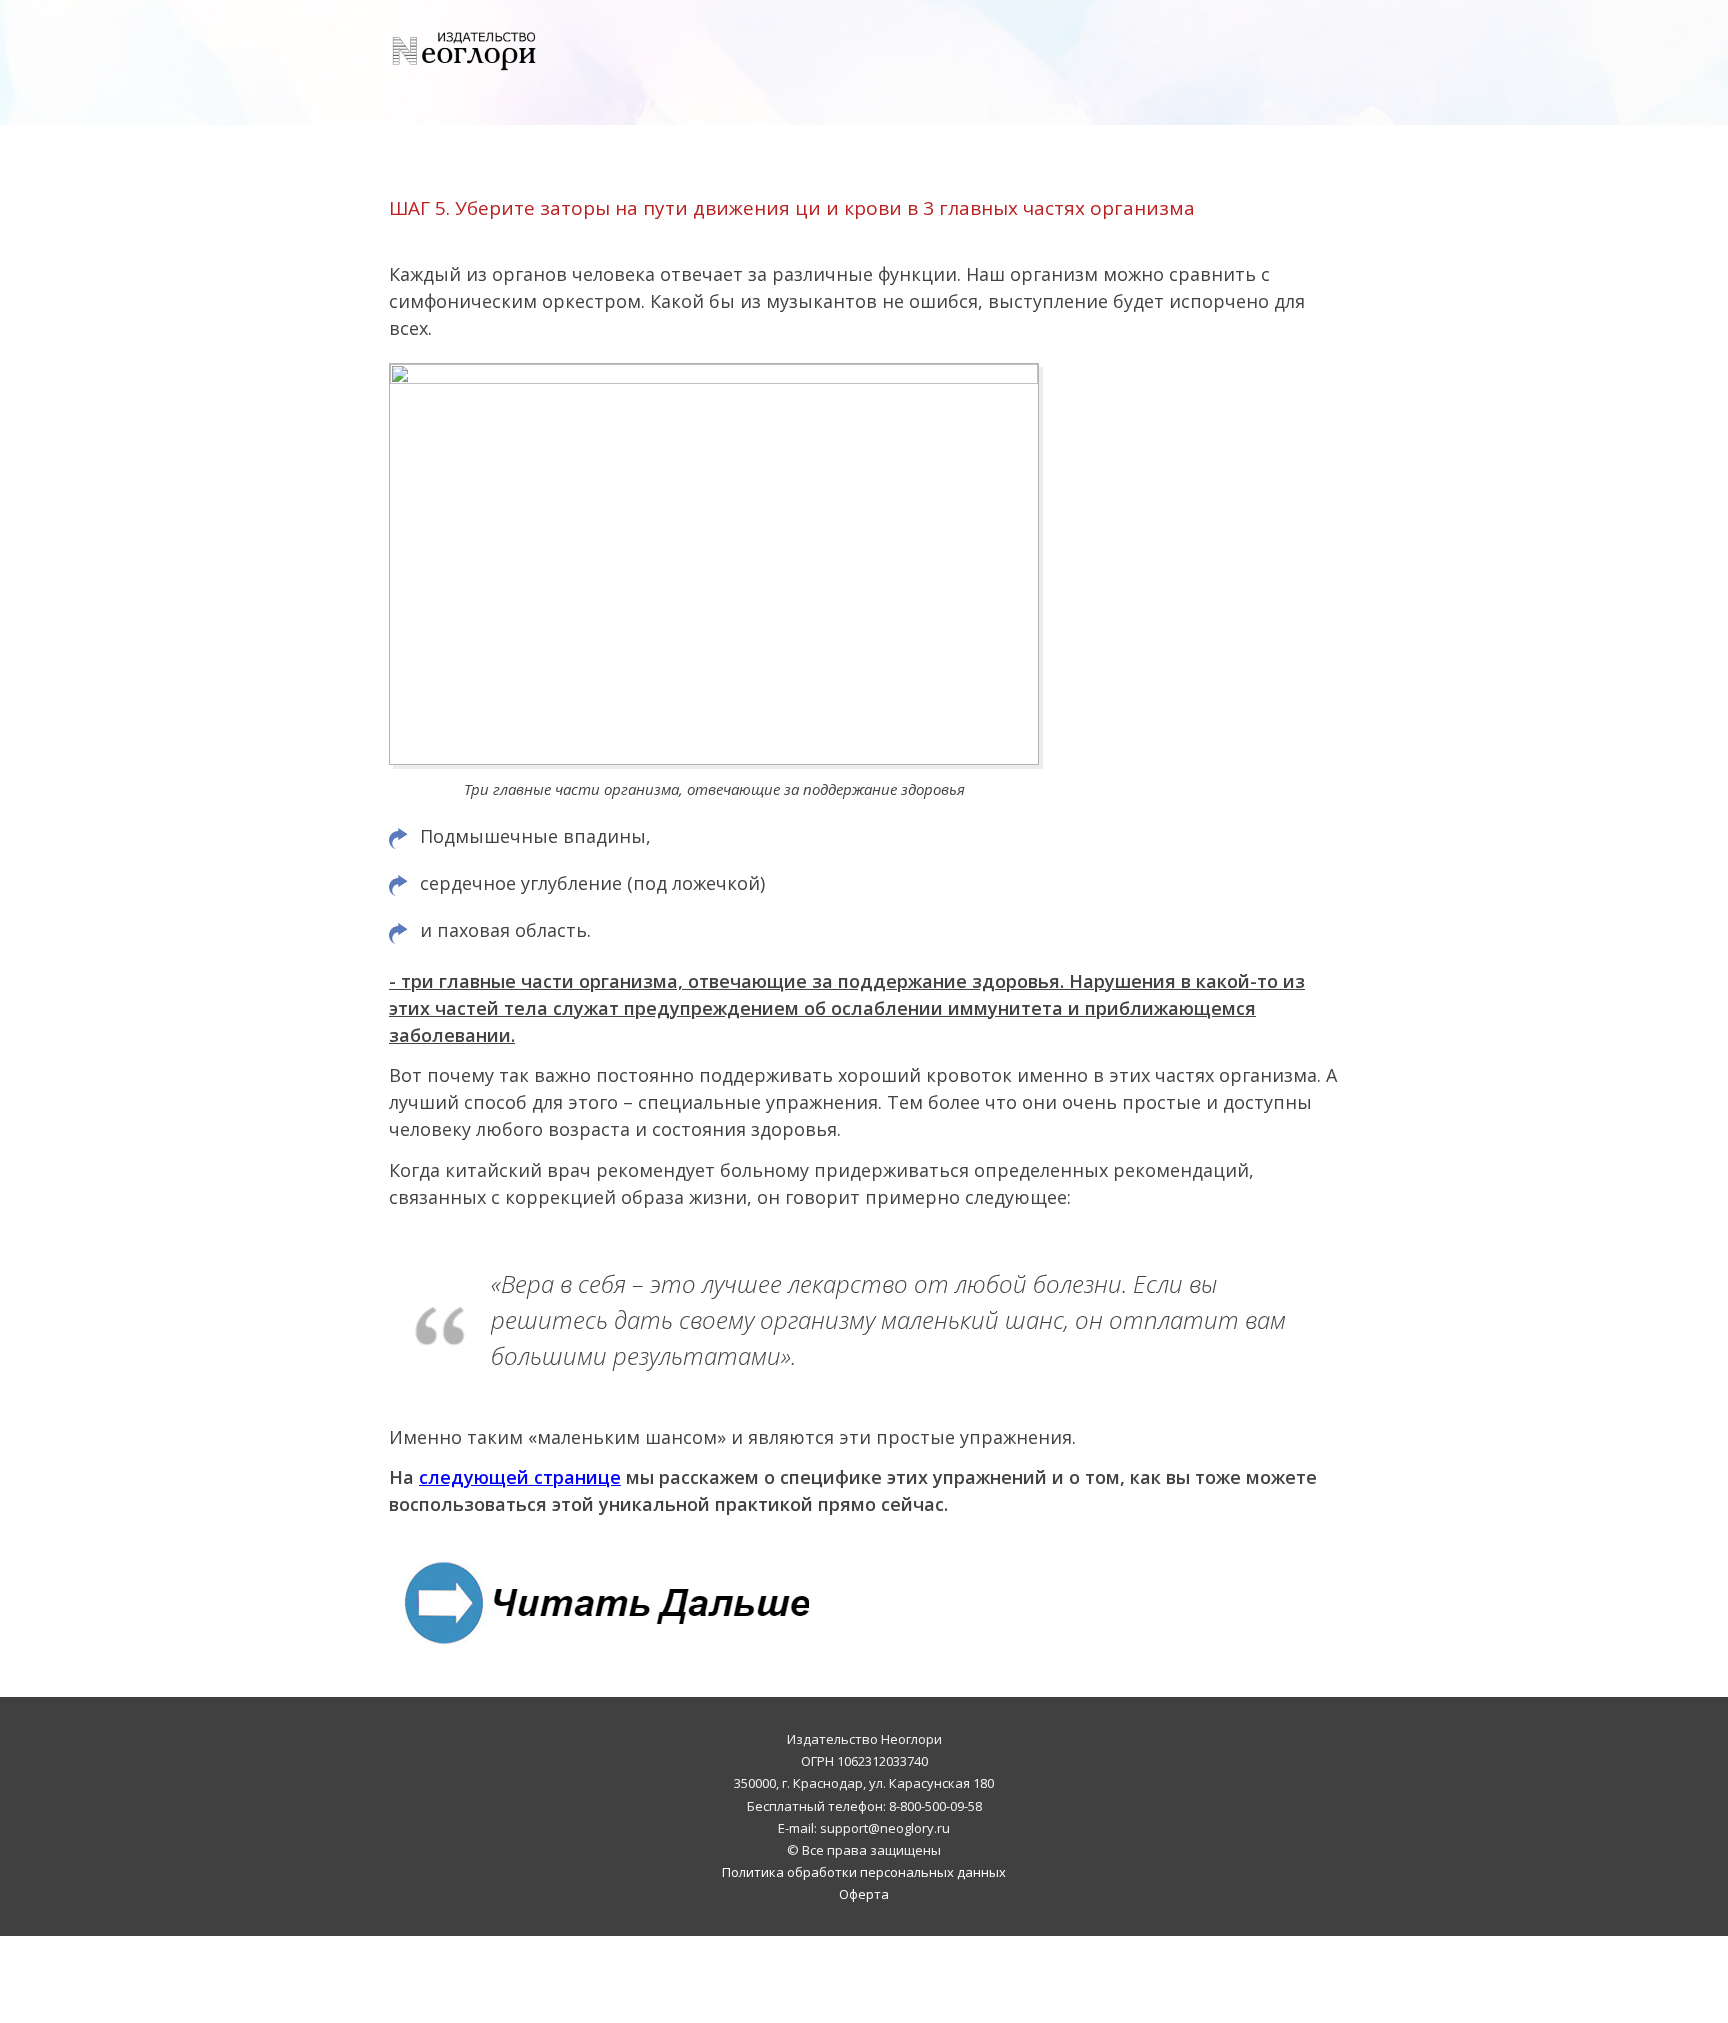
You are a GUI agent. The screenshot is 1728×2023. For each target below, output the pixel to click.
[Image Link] (604, 1601)
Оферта (864, 1894)
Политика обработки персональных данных (864, 1872)
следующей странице (520, 1477)
